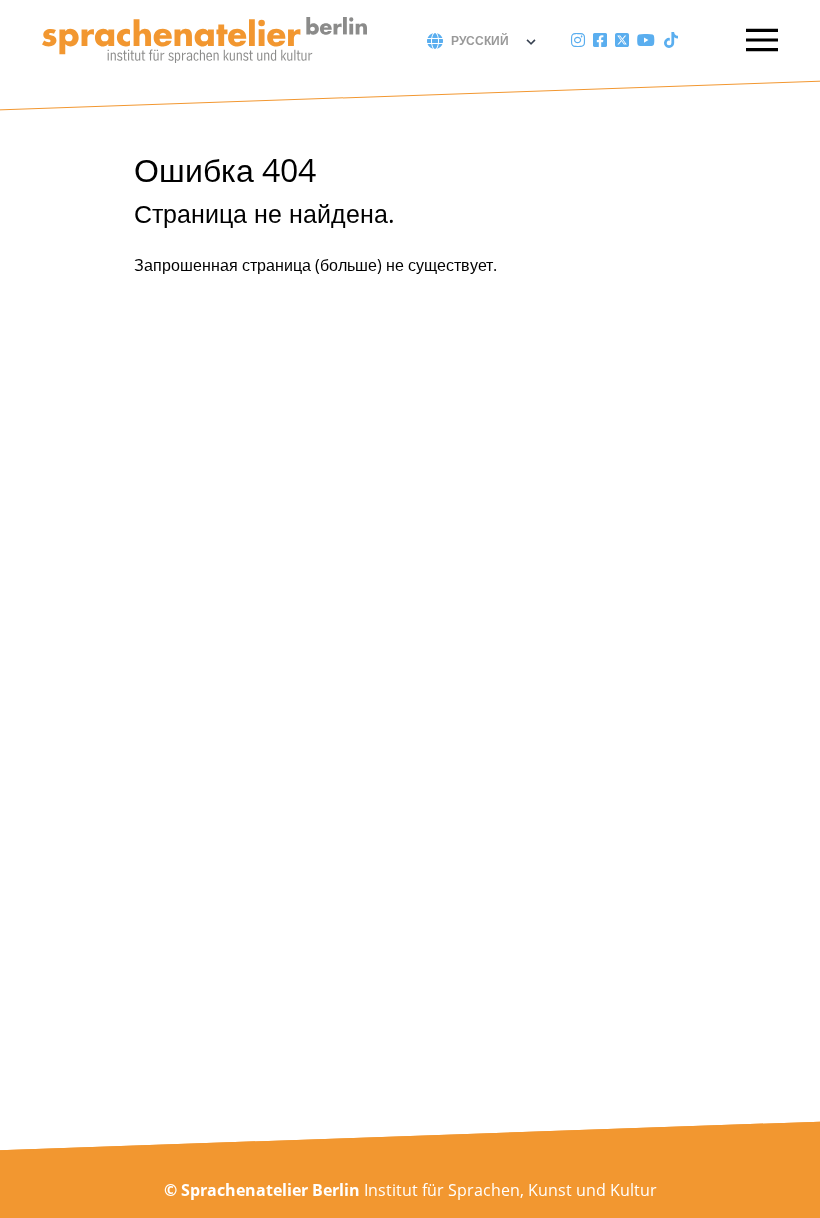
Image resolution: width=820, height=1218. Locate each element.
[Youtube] (646, 40)
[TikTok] (671, 40)
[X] (622, 40)
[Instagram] (578, 40)
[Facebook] (600, 40)
